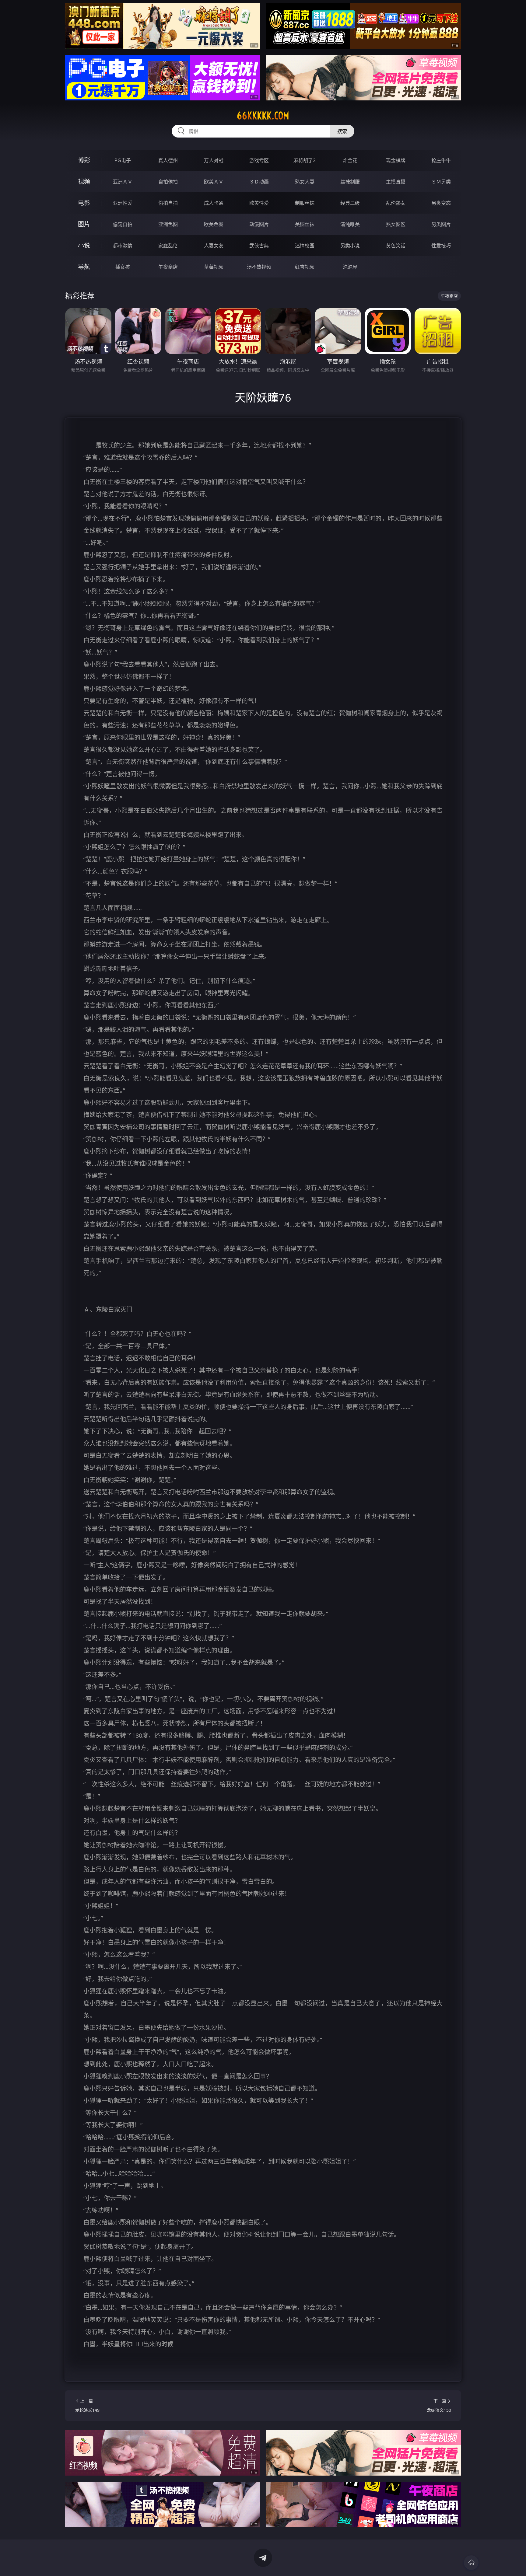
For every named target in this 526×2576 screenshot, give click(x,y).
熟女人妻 (305, 182)
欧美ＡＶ (214, 182)
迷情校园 (305, 246)
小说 (84, 245)
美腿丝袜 (305, 224)
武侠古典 (259, 246)
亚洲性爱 (123, 203)
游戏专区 (259, 160)
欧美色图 (214, 224)
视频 (84, 182)
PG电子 (123, 160)
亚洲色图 (168, 224)
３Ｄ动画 (259, 182)
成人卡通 (214, 203)
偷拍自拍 (168, 203)
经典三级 (350, 203)
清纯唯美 (350, 224)
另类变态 (441, 203)
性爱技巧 (441, 246)
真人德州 (168, 160)
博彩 (84, 160)
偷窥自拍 (123, 224)
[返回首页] (471, 2563)
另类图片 (441, 224)
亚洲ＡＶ (123, 182)
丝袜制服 (350, 182)
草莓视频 (214, 267)
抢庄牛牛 (441, 160)
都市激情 (123, 246)
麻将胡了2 (305, 160)
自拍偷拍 (168, 182)
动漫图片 (259, 224)
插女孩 (123, 267)
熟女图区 (396, 224)
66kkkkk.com (263, 116)
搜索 (342, 131)
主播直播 (396, 182)
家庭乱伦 (168, 246)
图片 (84, 224)
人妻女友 (214, 246)
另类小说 (350, 246)
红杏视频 (305, 267)
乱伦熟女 (396, 203)
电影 (84, 203)
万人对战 (214, 160)
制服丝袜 (305, 203)
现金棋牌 (396, 160)
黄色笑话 (396, 246)
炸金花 (350, 160)
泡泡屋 (350, 267)
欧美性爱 (259, 203)
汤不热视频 (259, 267)
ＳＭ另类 (441, 182)
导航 (84, 267)
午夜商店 (168, 267)
